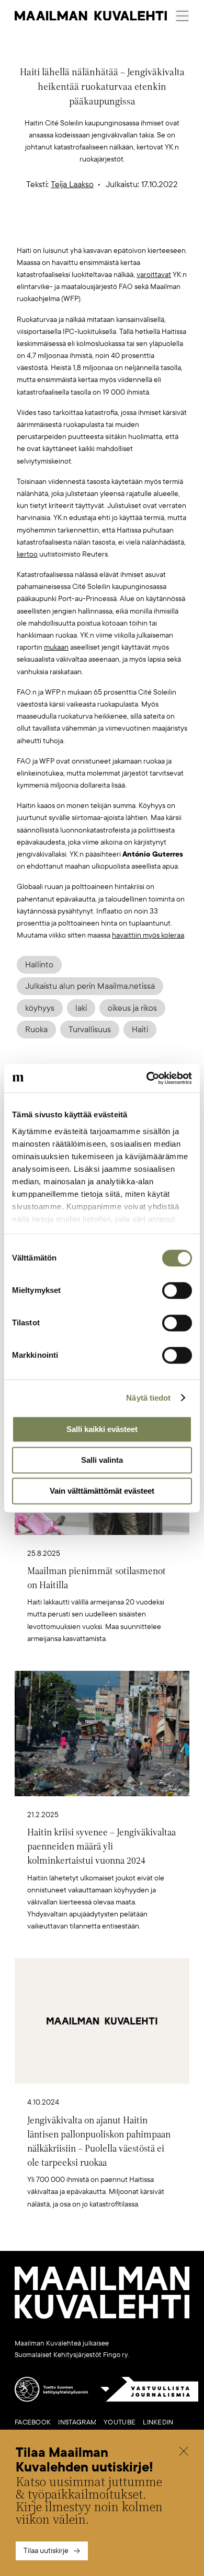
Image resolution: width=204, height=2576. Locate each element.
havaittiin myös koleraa (148, 935)
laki (81, 1008)
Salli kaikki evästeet (102, 1429)
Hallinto (39, 965)
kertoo (27, 554)
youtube (120, 2422)
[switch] (177, 1290)
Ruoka (36, 1030)
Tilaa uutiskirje (46, 2551)
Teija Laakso (72, 184)
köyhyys (40, 1008)
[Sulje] (184, 2452)
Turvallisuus (90, 1030)
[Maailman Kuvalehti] (102, 2317)
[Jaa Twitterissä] (53, 228)
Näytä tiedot (148, 1398)
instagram (77, 2422)
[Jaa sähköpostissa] (152, 228)
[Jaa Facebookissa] (119, 228)
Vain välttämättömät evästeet (102, 1491)
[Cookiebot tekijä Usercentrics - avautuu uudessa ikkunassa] (147, 1078)
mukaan (56, 647)
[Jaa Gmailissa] (86, 228)
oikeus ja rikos (132, 1008)
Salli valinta (102, 1460)
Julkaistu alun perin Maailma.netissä (90, 986)
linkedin (158, 2422)
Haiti (140, 1030)
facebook (33, 2422)
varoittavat (154, 275)
